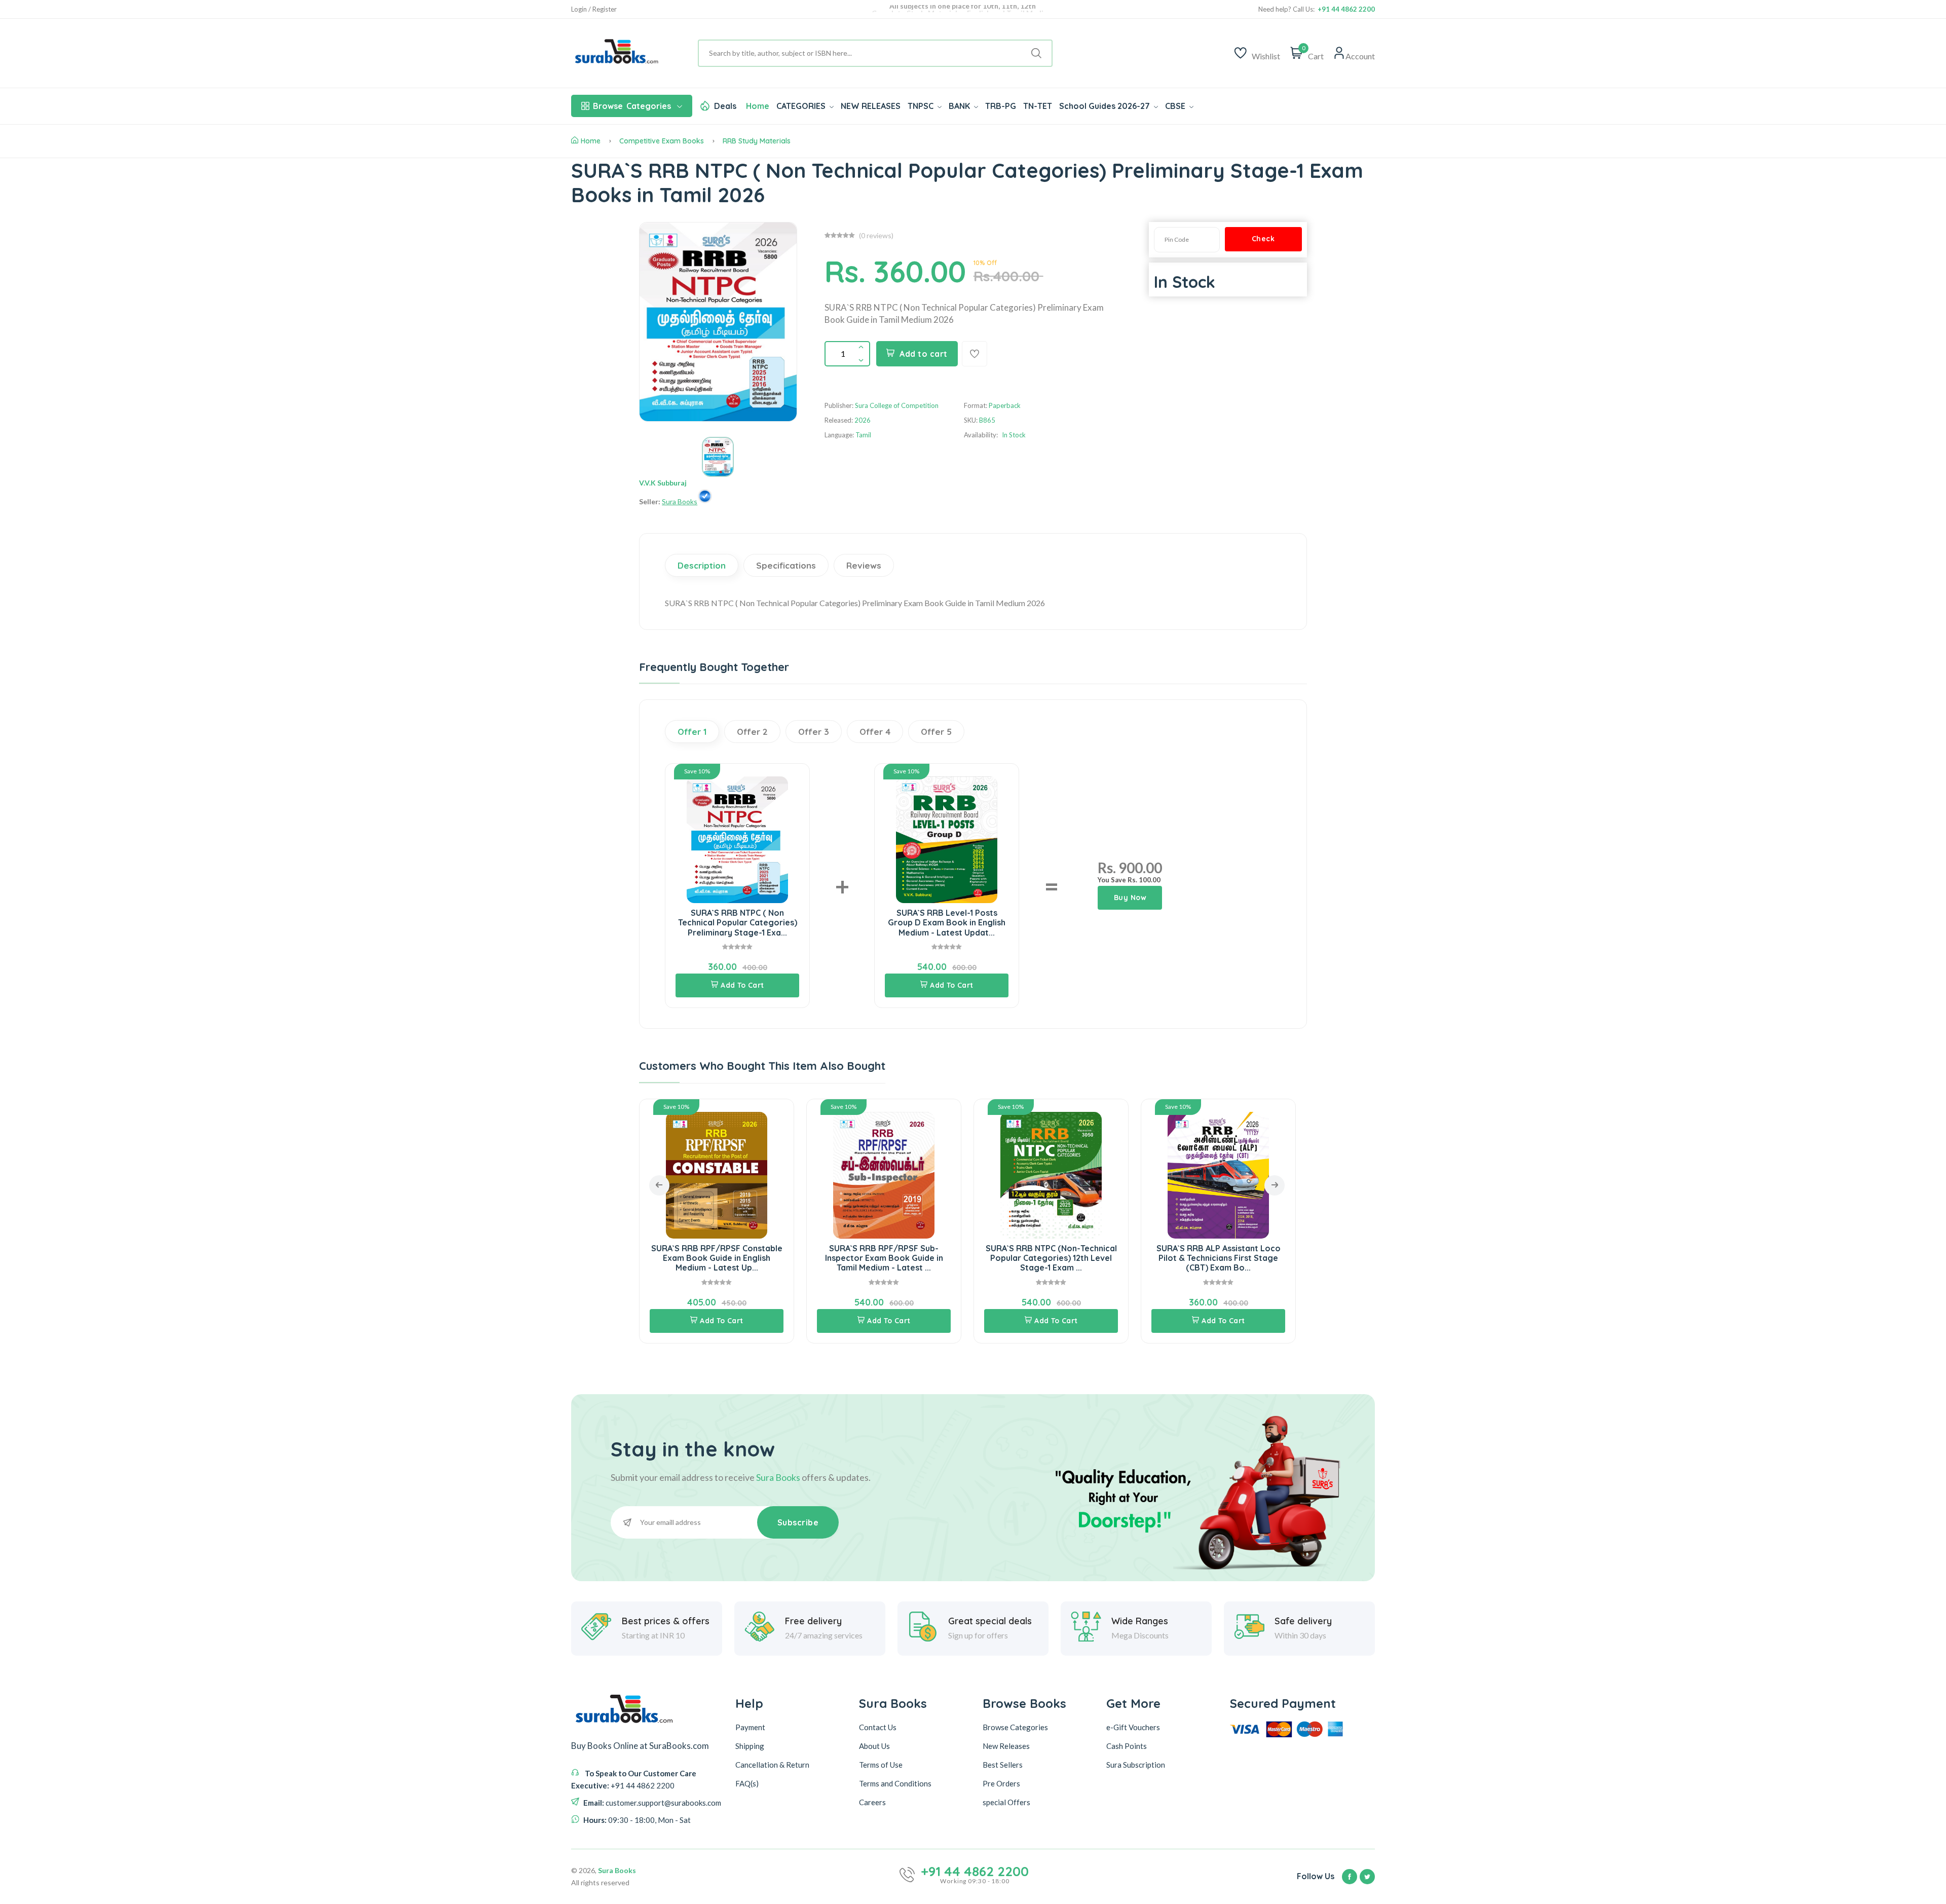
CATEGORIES (802, 106)
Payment (750, 1727)
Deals (725, 106)
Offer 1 (692, 732)
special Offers (1006, 1802)
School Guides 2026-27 (1106, 106)
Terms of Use (881, 1764)
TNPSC (922, 106)
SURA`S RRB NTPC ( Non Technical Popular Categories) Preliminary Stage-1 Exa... (738, 922)
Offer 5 (936, 732)
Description (702, 565)
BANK (960, 106)
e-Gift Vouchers (1133, 1727)
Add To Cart (742, 985)
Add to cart (924, 354)
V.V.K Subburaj (663, 483)
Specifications (786, 565)
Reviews (864, 565)
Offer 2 (752, 732)
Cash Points (1127, 1745)
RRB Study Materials (757, 141)
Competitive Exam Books (662, 141)
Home (758, 106)
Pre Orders (1001, 1783)
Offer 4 (875, 732)
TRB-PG (1001, 106)
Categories (632, 106)
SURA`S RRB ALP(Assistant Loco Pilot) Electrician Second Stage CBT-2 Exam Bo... (1249, 1258)
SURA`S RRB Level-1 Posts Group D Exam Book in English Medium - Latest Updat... (947, 922)
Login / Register (594, 9)
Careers (872, 1802)
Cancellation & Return (772, 1764)
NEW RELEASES (871, 106)
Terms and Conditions (895, 1783)
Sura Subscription (1136, 1764)
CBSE (1176, 106)
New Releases (1006, 1745)
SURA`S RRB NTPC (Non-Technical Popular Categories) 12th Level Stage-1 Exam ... (914, 1258)
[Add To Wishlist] (975, 354)
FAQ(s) (747, 1783)
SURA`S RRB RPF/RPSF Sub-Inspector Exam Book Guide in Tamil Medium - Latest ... (747, 1258)
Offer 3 (814, 732)
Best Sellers (1003, 1764)
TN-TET (1038, 106)
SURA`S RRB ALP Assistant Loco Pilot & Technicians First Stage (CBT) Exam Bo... (1082, 1258)
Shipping (750, 1745)
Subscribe (798, 1522)
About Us (874, 1745)
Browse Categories (1015, 1727)
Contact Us (878, 1727)
